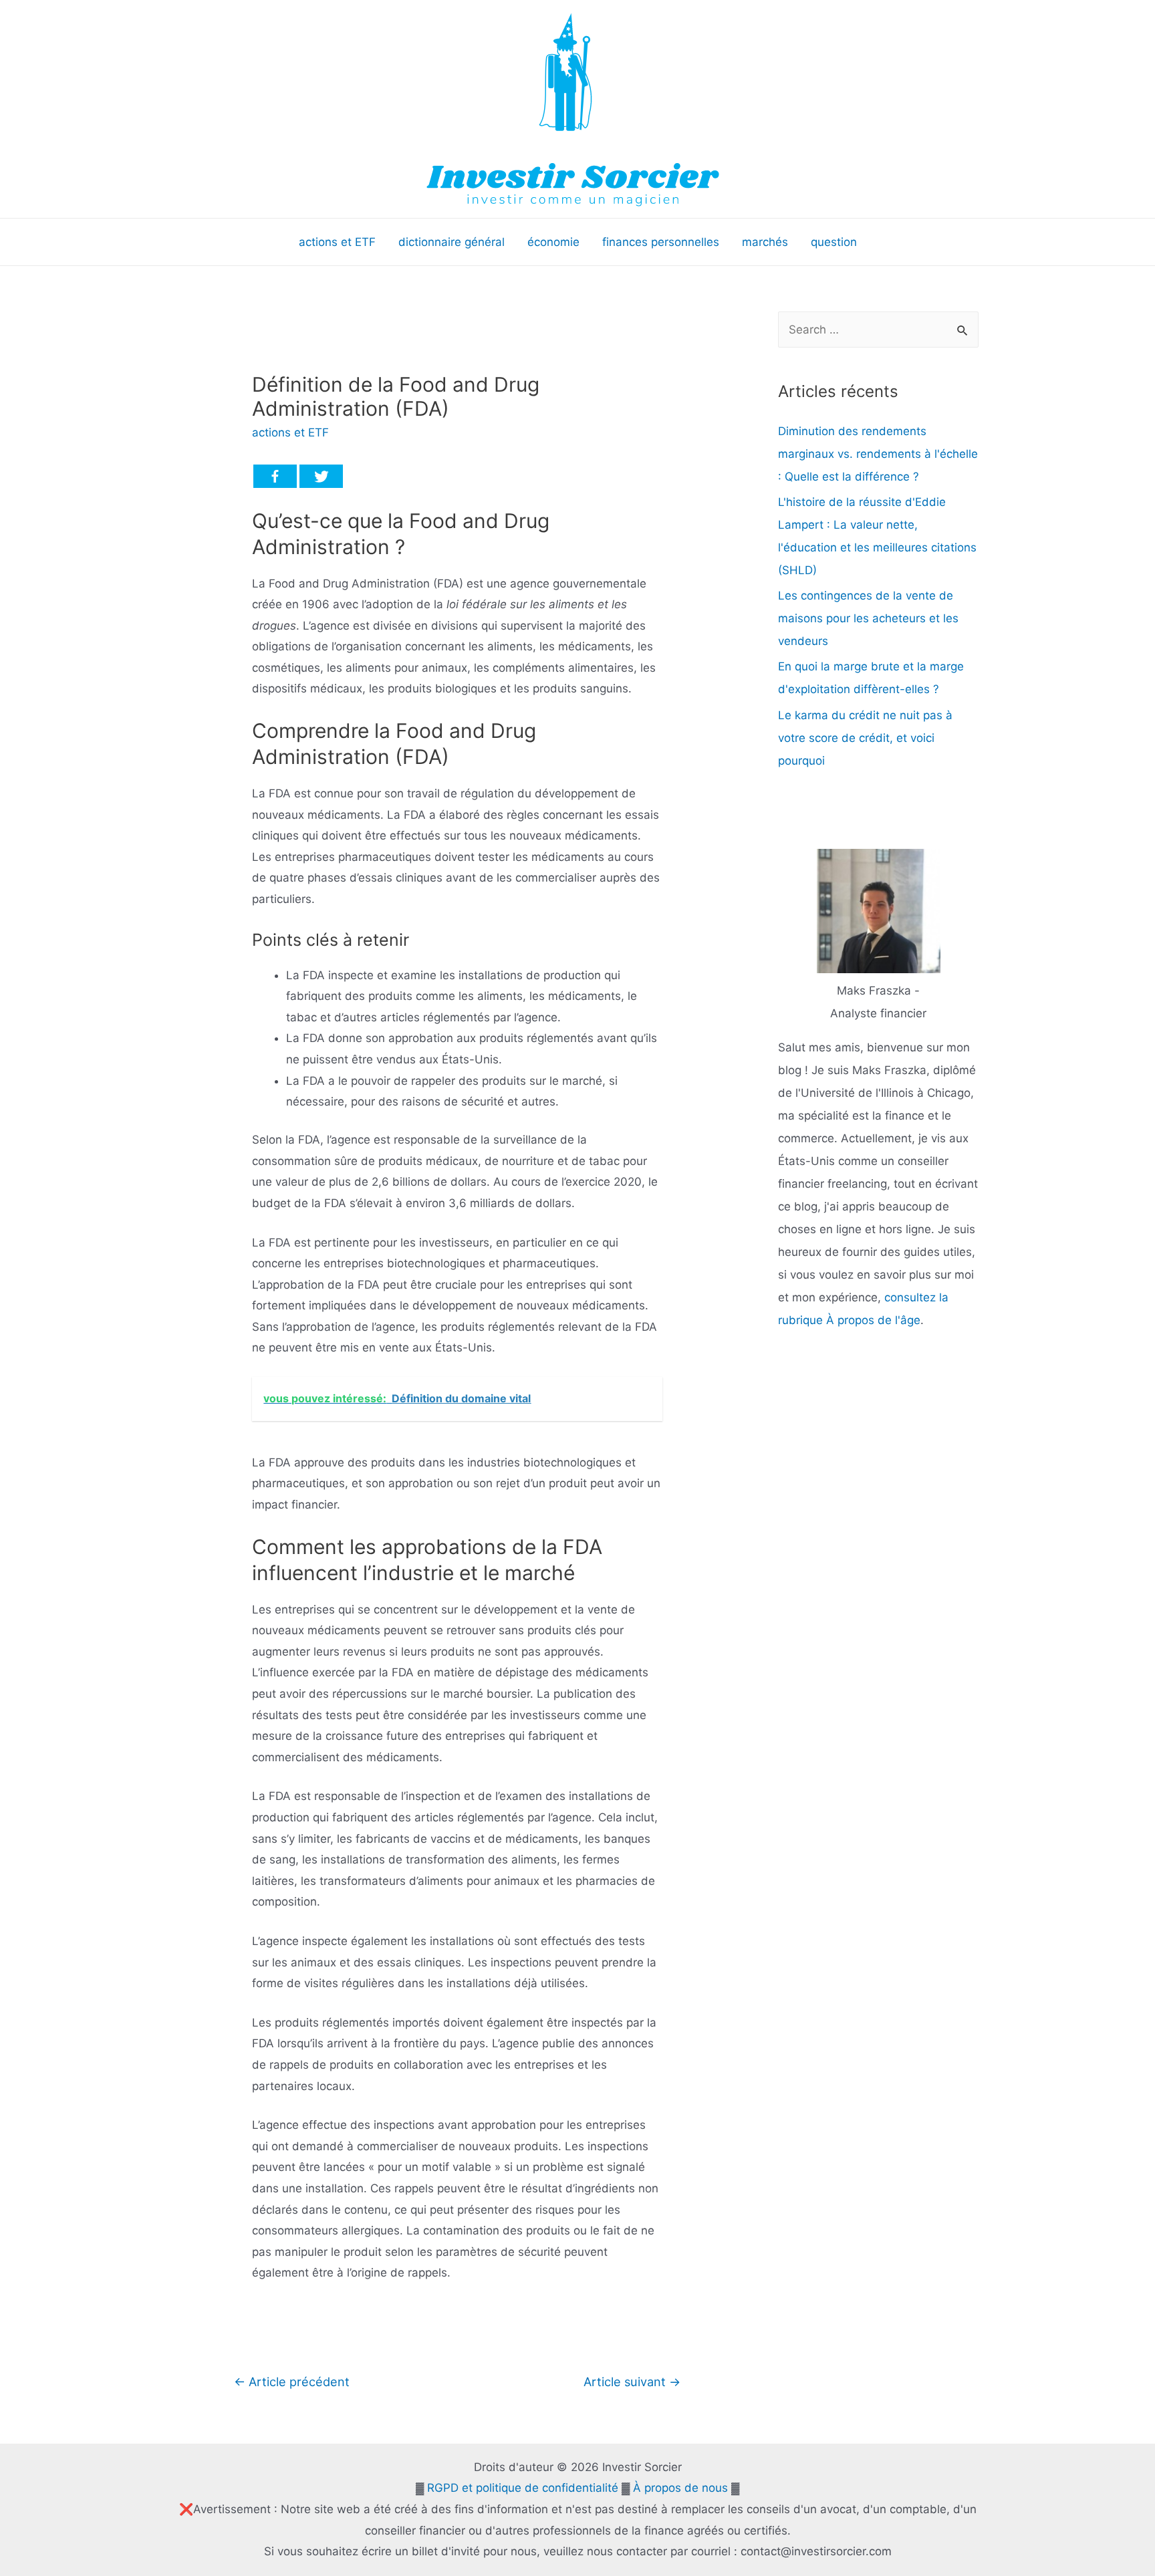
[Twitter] (321, 476)
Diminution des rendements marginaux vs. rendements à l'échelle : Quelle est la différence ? (878, 454)
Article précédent (292, 2381)
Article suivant (632, 2381)
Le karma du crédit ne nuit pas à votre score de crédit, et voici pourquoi (865, 738)
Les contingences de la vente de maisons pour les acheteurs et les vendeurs (868, 618)
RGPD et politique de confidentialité (523, 2488)
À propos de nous (680, 2488)
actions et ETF (290, 432)
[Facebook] (275, 476)
